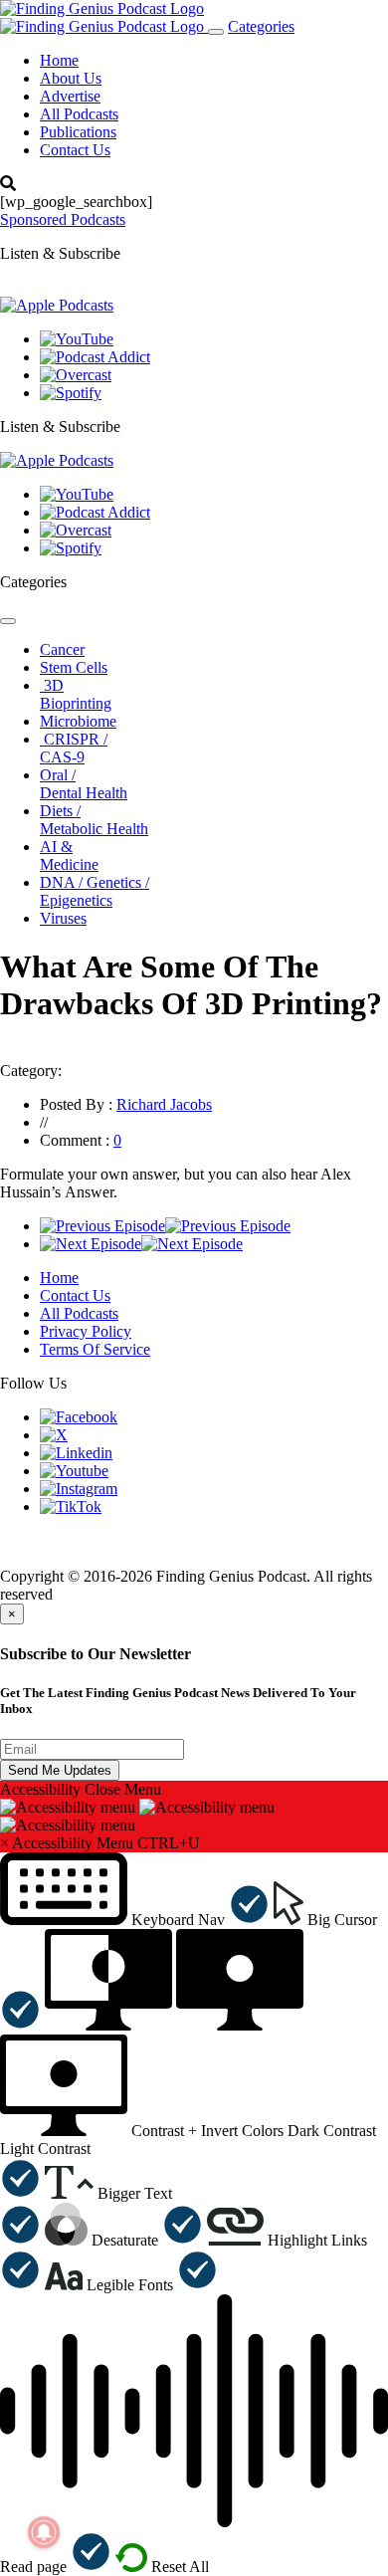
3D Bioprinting (76, 694)
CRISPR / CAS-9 (74, 748)
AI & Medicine (69, 856)
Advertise (70, 96)
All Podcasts (79, 114)
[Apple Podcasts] (57, 305)
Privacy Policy (86, 1331)
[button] (135, 1920)
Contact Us (75, 150)
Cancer (62, 649)
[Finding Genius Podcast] (102, 8)
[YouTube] (77, 339)
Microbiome (78, 721)
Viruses (63, 918)
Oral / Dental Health (84, 784)
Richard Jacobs (164, 1104)
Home (59, 60)
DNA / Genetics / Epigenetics (95, 891)
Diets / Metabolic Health (94, 820)
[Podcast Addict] (95, 357)
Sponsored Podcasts (63, 219)
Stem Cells (74, 667)
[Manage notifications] (44, 2532)
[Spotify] (71, 393)
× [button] (4, 1843)
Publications (78, 132)
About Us (71, 78)
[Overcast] (76, 375)
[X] (54, 1435)
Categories (261, 26)
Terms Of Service (95, 1349)
